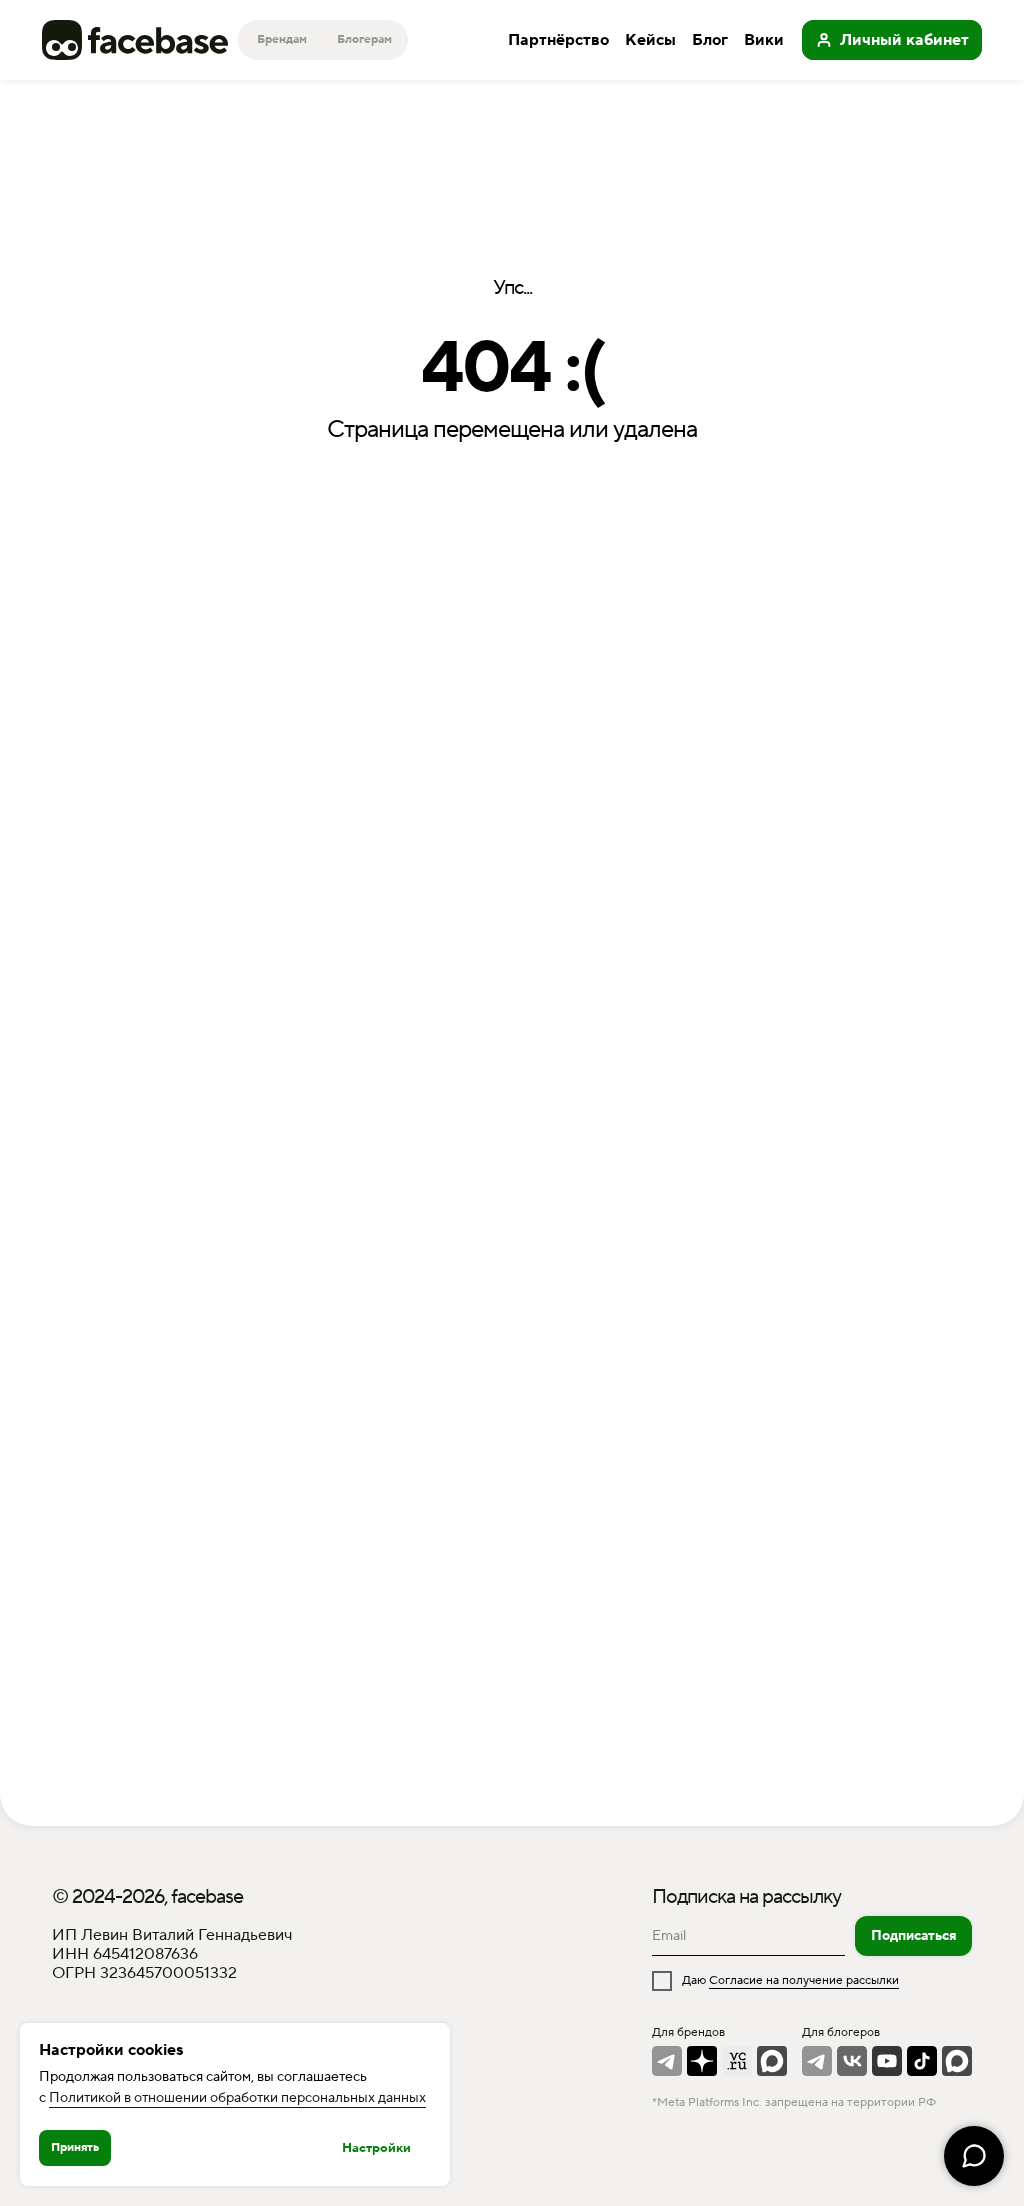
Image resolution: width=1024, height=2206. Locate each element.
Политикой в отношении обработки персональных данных (237, 2098)
